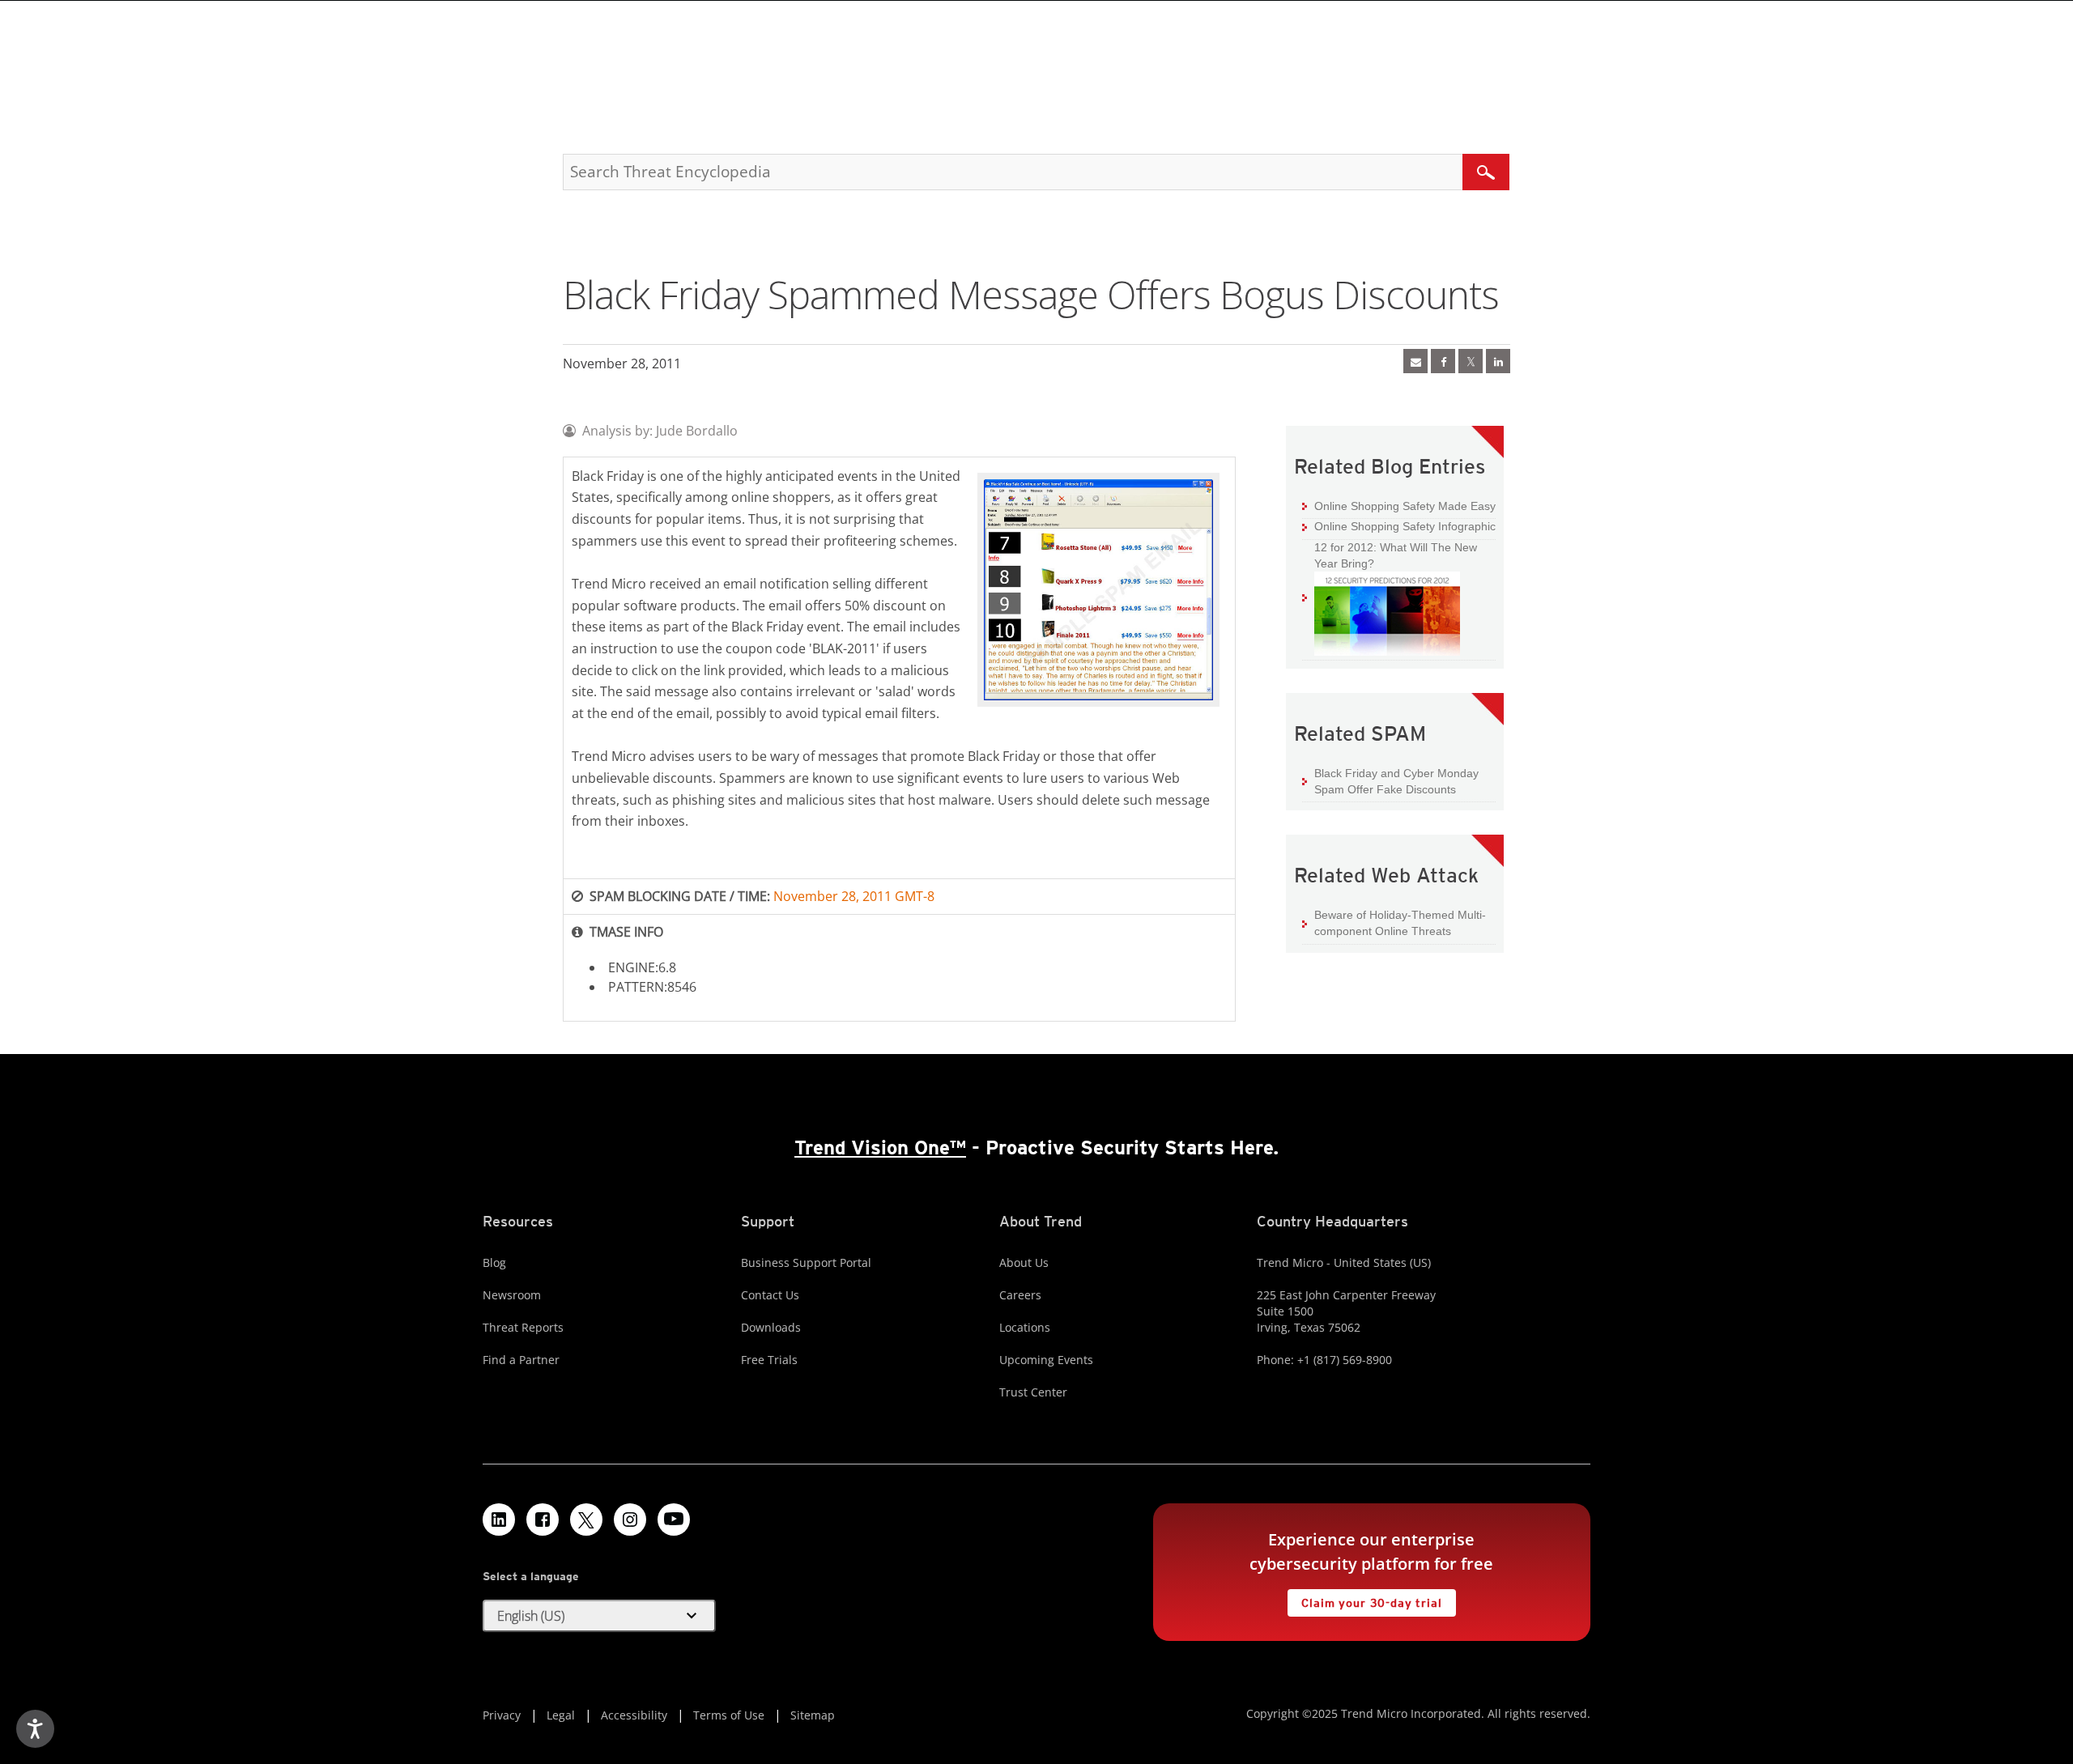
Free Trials (769, 1360)
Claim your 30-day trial (1364, 1599)
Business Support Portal (806, 1262)
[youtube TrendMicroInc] (674, 1520)
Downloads (771, 1327)
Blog (494, 1262)
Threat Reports (523, 1327)
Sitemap (813, 1715)
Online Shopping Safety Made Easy (1405, 506)
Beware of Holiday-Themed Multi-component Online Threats (1400, 923)
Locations (1025, 1327)
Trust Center (1033, 1392)
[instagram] (630, 1520)
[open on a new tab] (586, 1520)
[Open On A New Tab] (1471, 361)
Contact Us (770, 1295)
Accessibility (634, 1715)
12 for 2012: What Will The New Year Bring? (1390, 555)
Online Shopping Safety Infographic (1405, 526)
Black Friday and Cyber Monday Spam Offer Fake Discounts (1396, 781)
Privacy (502, 1715)
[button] (599, 1616)
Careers (1020, 1295)
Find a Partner (521, 1360)
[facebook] (1443, 361)
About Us (1024, 1262)
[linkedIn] (1498, 361)
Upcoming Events (1046, 1360)
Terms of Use (729, 1715)
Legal (561, 1715)
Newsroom (512, 1295)
